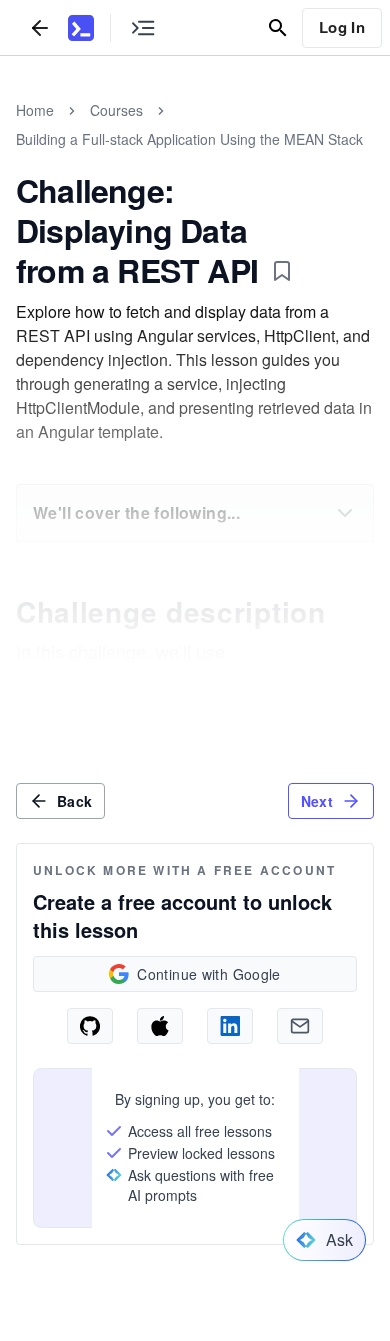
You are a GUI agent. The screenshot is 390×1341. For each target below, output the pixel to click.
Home (35, 110)
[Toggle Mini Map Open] (143, 27)
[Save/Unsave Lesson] (282, 271)
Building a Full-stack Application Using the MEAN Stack (189, 139)
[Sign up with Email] (300, 1026)
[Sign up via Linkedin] (230, 1026)
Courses (116, 110)
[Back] (40, 27)
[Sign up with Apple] (160, 1026)
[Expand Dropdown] (345, 513)
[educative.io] (81, 28)
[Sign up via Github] (90, 1026)
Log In (342, 27)
